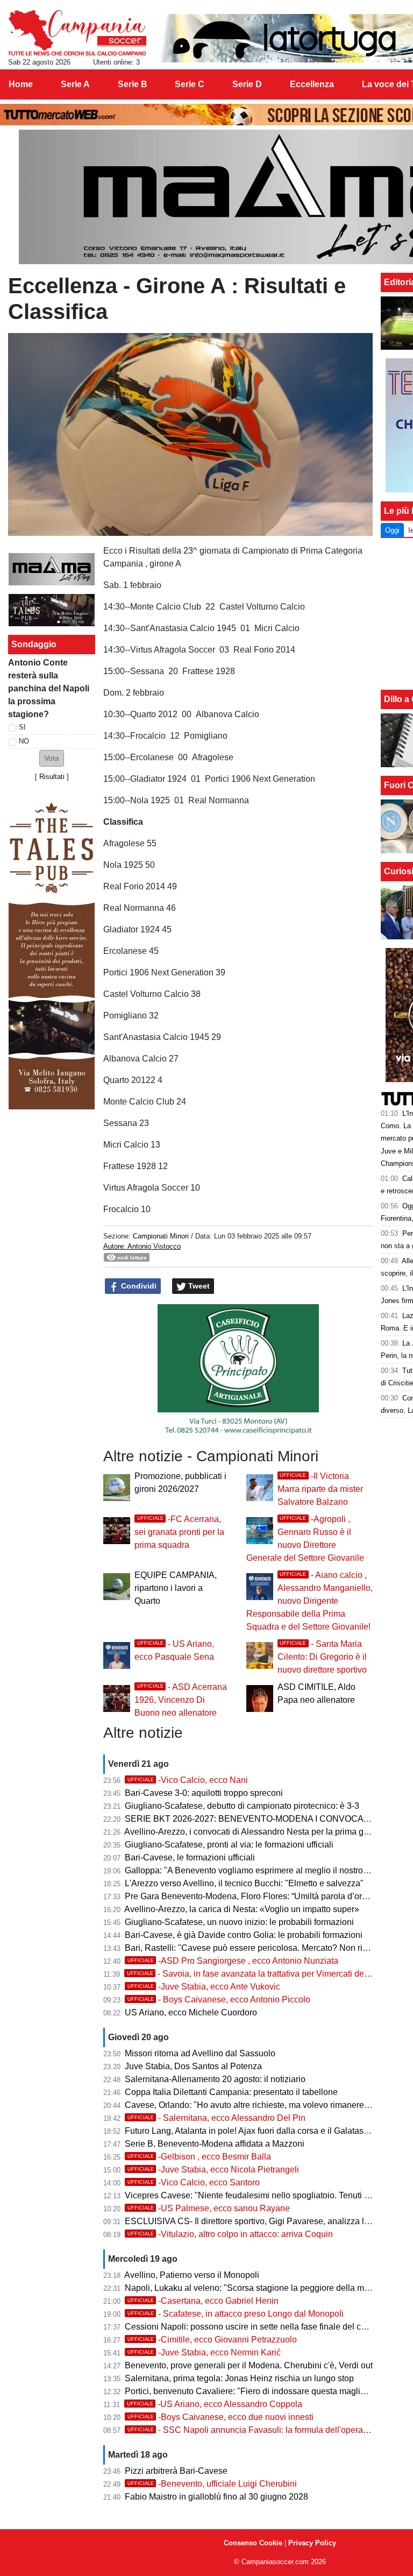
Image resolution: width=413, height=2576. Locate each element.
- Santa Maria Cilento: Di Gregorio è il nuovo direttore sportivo (322, 1657)
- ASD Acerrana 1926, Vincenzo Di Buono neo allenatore (181, 1700)
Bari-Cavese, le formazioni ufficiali (190, 1857)
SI (22, 727)
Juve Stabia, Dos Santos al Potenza (193, 2066)
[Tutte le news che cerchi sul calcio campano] (77, 33)
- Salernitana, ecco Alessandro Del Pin (216, 2118)
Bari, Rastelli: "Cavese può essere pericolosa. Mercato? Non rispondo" (259, 1948)
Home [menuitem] (21, 84)
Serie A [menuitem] (75, 84)
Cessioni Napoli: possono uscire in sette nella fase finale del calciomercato (267, 2327)
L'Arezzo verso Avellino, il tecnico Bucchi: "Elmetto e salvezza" (244, 1883)
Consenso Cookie (253, 2543)
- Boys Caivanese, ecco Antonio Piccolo (219, 2000)
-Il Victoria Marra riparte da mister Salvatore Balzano (320, 1489)
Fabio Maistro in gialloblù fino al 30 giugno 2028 (216, 2497)
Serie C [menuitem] (190, 84)
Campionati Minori (161, 1236)
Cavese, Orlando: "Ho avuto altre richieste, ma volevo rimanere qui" (253, 2105)
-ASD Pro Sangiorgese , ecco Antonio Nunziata (233, 1961)
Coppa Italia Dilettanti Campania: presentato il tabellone (231, 2092)
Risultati (52, 777)
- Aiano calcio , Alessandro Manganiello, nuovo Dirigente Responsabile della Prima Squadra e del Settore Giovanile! (309, 1601)
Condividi (138, 1286)
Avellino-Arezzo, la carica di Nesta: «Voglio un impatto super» (242, 1909)
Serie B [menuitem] (133, 84)
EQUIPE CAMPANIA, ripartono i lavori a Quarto (176, 1588)
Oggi (392, 530)
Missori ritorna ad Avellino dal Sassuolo (200, 2053)
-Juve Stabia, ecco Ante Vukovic (204, 1987)
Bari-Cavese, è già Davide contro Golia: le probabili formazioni (244, 1935)
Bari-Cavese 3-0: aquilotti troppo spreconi (204, 1793)
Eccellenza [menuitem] (312, 84)
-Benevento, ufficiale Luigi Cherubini (212, 2484)
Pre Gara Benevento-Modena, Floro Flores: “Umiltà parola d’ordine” (253, 1896)
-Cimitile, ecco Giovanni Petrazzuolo (212, 2340)
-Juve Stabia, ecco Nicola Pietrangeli (213, 2170)
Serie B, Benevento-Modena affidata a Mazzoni (215, 2144)
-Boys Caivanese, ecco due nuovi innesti (220, 2417)
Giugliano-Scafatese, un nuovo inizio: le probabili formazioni (239, 1922)
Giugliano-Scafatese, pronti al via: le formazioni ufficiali (229, 1845)
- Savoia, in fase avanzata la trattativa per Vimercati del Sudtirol (262, 1974)
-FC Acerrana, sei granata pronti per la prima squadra (179, 1532)
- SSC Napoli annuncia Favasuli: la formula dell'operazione (256, 2430)
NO (24, 741)
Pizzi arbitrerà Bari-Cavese (176, 2471)
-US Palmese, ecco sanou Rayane (209, 2208)
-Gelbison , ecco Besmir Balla (199, 2157)
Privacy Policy (312, 2543)
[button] (52, 758)
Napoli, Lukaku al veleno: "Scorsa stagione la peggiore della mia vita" (257, 2288)
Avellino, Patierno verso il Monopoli (192, 2275)
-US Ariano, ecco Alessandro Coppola (215, 2404)
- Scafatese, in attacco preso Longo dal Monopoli (236, 2314)
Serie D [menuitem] (247, 84)
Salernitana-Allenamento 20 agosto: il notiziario (215, 2079)
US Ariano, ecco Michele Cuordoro (191, 2012)
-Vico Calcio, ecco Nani (188, 1780)
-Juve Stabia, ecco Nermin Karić (204, 2352)
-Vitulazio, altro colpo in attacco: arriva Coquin (230, 2234)
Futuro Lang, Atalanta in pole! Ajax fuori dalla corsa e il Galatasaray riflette (265, 2131)
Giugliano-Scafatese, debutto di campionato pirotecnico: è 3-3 (242, 1806)
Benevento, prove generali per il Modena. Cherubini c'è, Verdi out (249, 2365)
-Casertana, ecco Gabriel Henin (203, 2301)
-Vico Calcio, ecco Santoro (194, 2182)
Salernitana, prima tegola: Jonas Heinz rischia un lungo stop (239, 2378)
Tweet (198, 1286)
